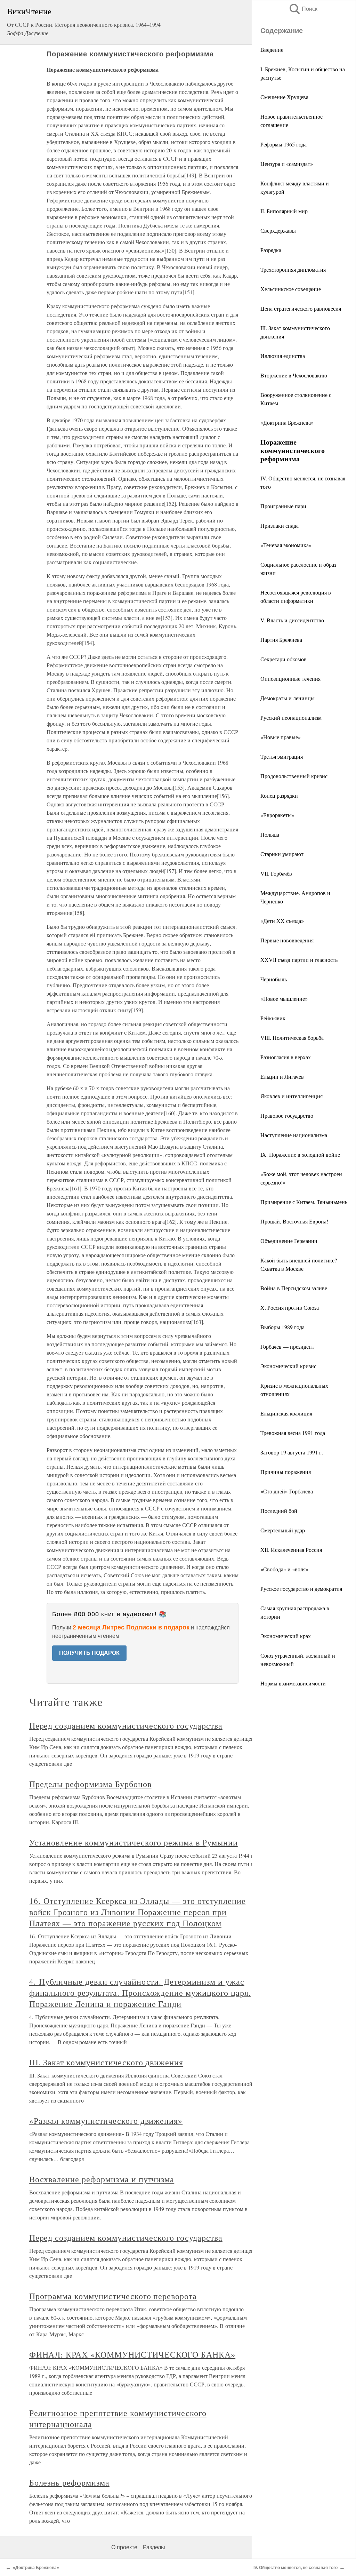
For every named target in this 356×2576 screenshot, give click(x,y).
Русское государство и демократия (301, 1589)
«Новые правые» (281, 737)
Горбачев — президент (287, 1346)
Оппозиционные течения (290, 679)
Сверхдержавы (278, 230)
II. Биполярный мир (284, 211)
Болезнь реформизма (69, 2482)
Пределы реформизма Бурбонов (90, 1784)
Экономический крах (286, 1636)
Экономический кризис (288, 1366)
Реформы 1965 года (284, 144)
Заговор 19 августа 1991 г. (292, 1452)
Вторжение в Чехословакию (294, 375)
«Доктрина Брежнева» (287, 422)
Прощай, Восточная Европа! (294, 1221)
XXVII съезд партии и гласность (299, 960)
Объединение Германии (289, 1241)
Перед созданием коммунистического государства (126, 1725)
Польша (270, 834)
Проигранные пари (283, 506)
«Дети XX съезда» (282, 921)
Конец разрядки (279, 795)
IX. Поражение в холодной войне (300, 1154)
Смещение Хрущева (284, 97)
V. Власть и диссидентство (292, 620)
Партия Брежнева (281, 640)
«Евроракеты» (277, 815)
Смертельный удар (283, 1530)
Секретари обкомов (284, 659)
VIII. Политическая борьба (292, 1038)
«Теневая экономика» (286, 545)
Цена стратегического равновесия (301, 308)
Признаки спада (280, 525)
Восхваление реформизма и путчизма (102, 2179)
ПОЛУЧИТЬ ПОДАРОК (89, 1653)
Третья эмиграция (282, 756)
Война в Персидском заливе (294, 1288)
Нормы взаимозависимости (293, 1683)
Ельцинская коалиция (286, 1413)
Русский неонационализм (291, 717)
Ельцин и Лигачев (282, 1076)
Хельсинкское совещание (291, 289)
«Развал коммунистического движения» (106, 2121)
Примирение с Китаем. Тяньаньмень (304, 1202)
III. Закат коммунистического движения (106, 2062)
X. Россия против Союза (290, 1307)
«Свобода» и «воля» (284, 1569)
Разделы (154, 2547)
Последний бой (279, 1511)
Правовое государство (287, 1115)
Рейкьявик (273, 1018)
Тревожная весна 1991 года (293, 1433)
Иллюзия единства (283, 356)
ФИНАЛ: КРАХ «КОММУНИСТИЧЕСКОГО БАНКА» (132, 2354)
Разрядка (271, 250)
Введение (272, 50)
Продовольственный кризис (294, 776)
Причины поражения (286, 1472)
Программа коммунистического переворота (113, 2296)
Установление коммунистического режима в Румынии (133, 1842)
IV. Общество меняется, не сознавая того (296, 2568)
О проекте (124, 2547)
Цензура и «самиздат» (287, 164)
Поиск (303, 9)
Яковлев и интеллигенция (292, 1096)
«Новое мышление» (284, 999)
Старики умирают (282, 854)
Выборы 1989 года (282, 1327)
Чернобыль (274, 979)
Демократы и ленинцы (288, 698)
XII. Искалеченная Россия (291, 1550)
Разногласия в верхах (286, 1057)
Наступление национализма (294, 1135)
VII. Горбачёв (276, 873)
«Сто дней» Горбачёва (287, 1491)
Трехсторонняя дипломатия (293, 269)
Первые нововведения (287, 940)
